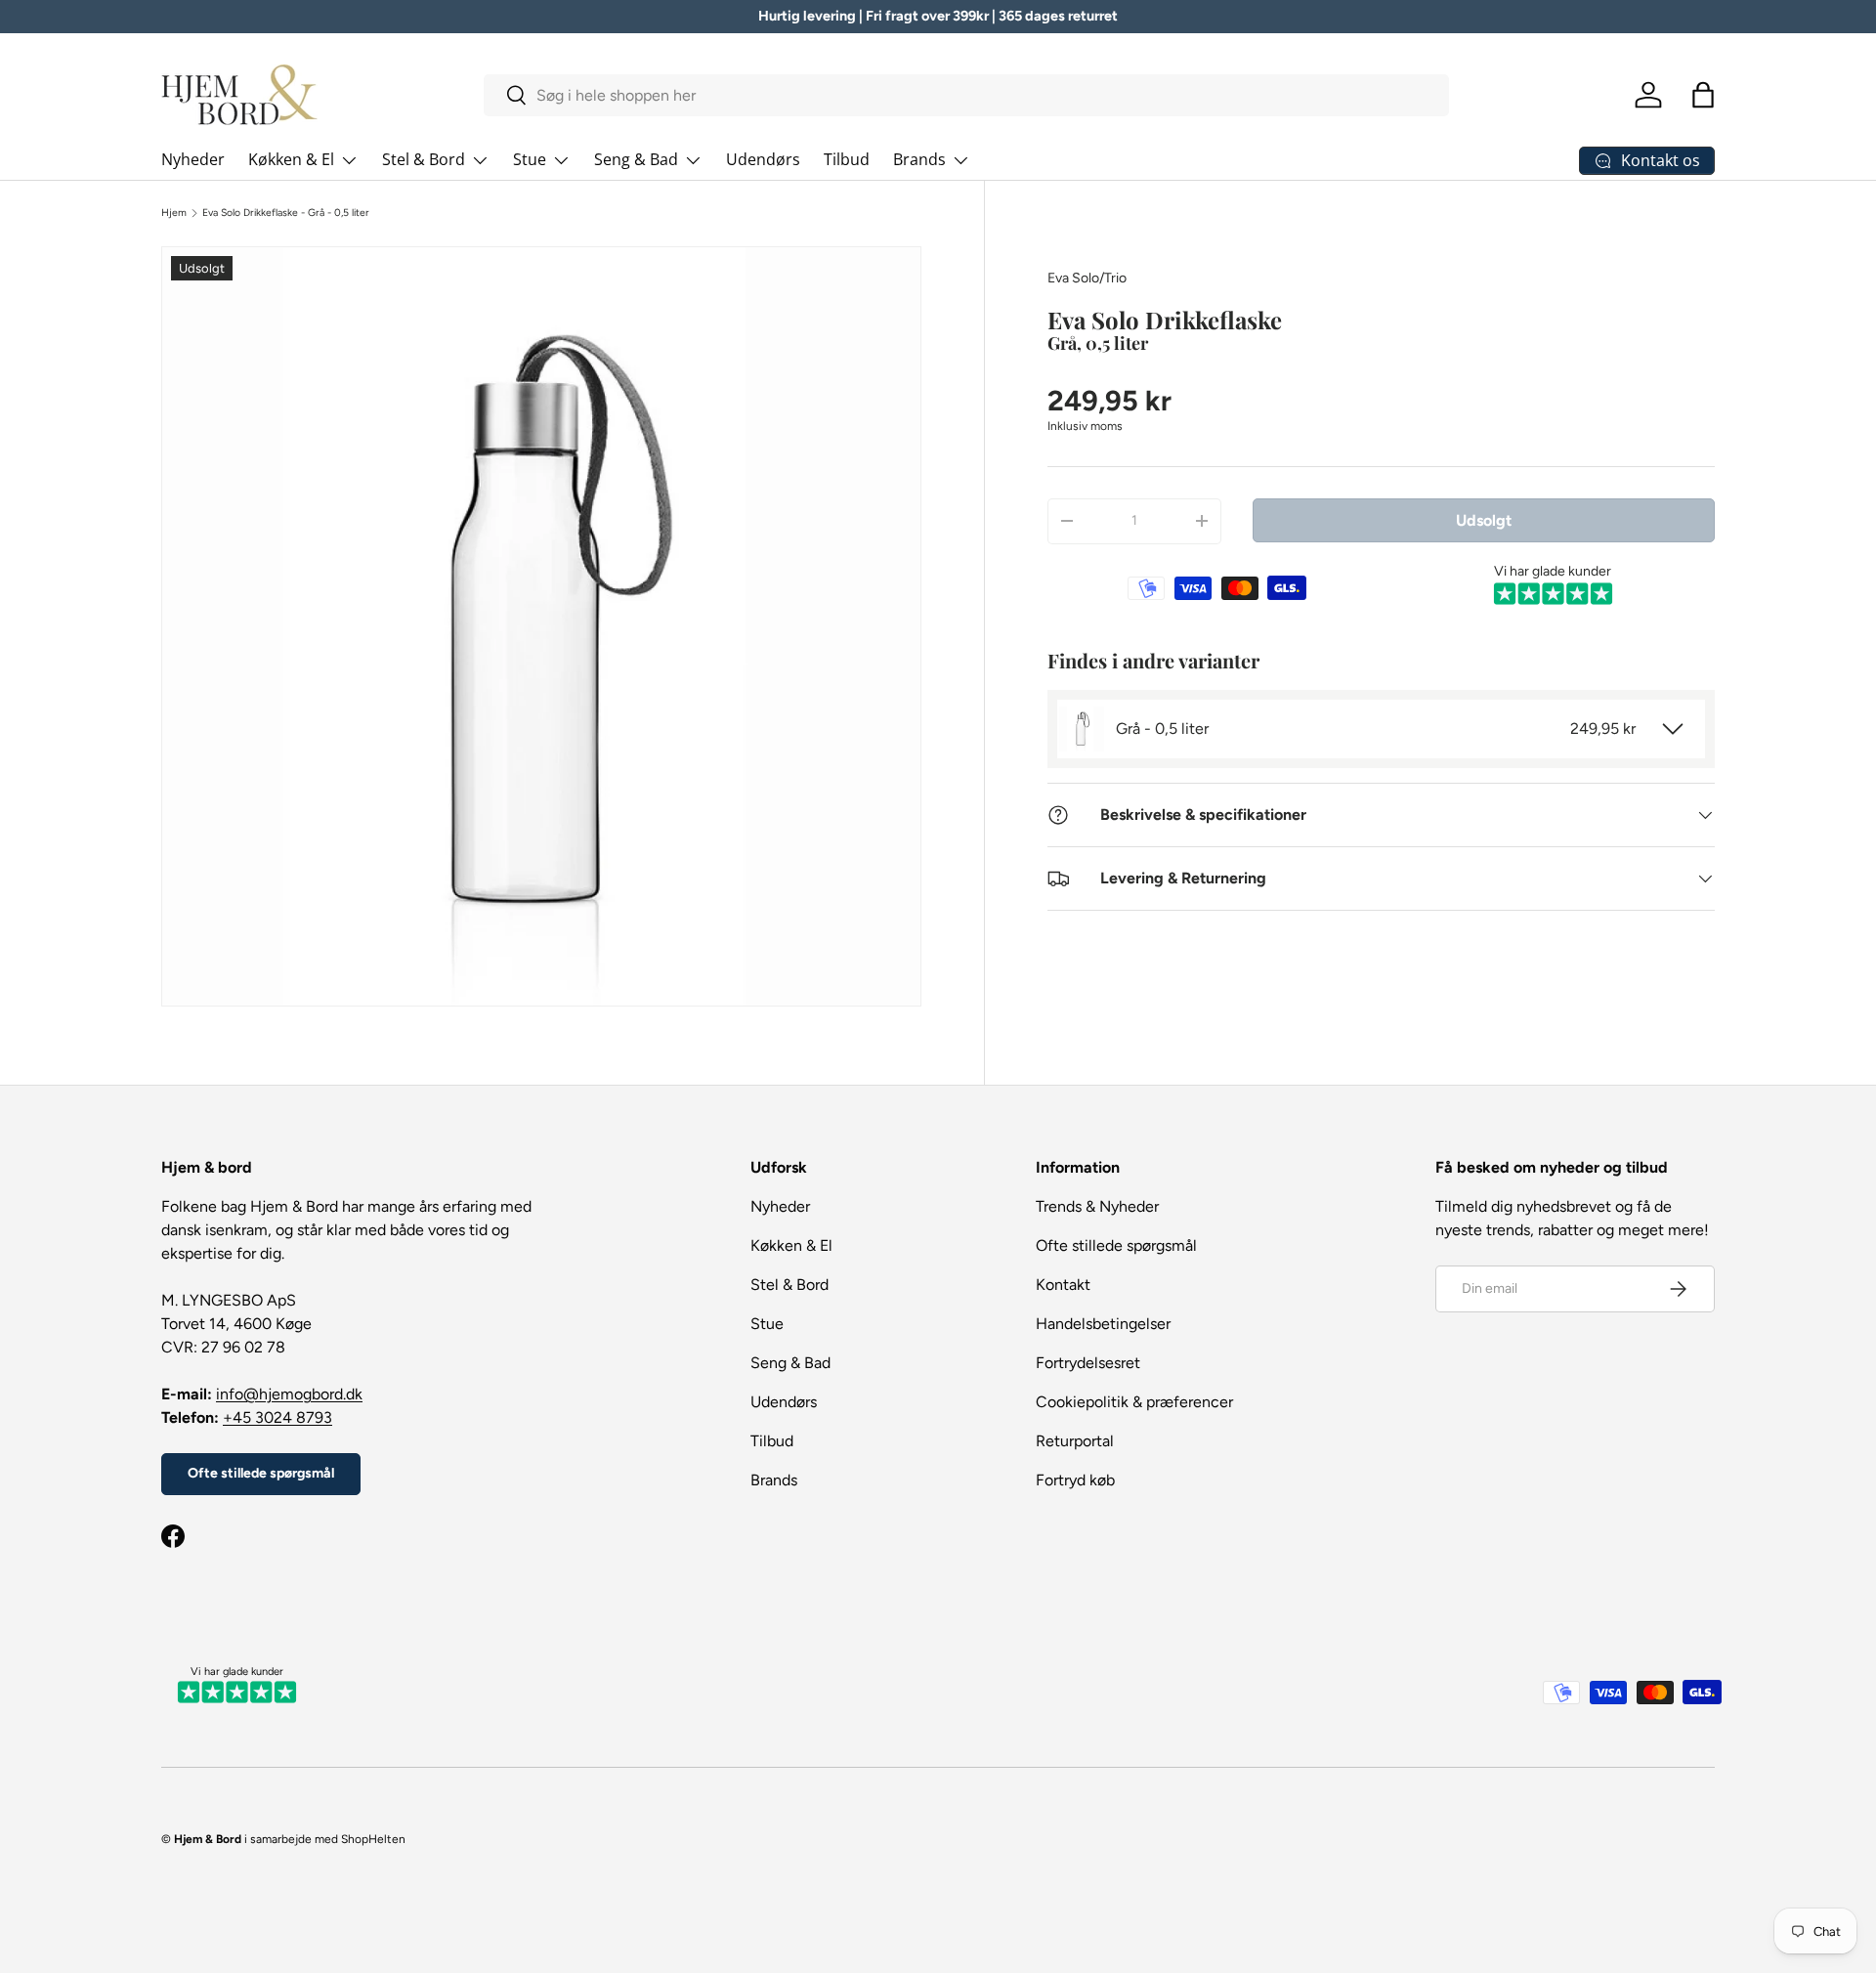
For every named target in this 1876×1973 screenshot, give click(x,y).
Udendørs (763, 159)
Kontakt (1063, 1285)
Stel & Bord (424, 159)
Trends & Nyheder (1097, 1206)
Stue (530, 159)
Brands (919, 159)
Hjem (174, 213)
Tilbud (847, 159)
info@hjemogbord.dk (289, 1394)
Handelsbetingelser (1103, 1324)
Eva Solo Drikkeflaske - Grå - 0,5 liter (286, 213)
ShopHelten (373, 1839)
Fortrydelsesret (1088, 1363)
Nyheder (193, 159)
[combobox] (967, 95)
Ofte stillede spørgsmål (261, 1473)
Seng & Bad (636, 159)
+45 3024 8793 (277, 1417)
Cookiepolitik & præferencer (1134, 1402)
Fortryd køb (1075, 1480)
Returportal (1075, 1441)
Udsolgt (1484, 519)
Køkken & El (291, 159)
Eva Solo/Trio (1087, 278)
